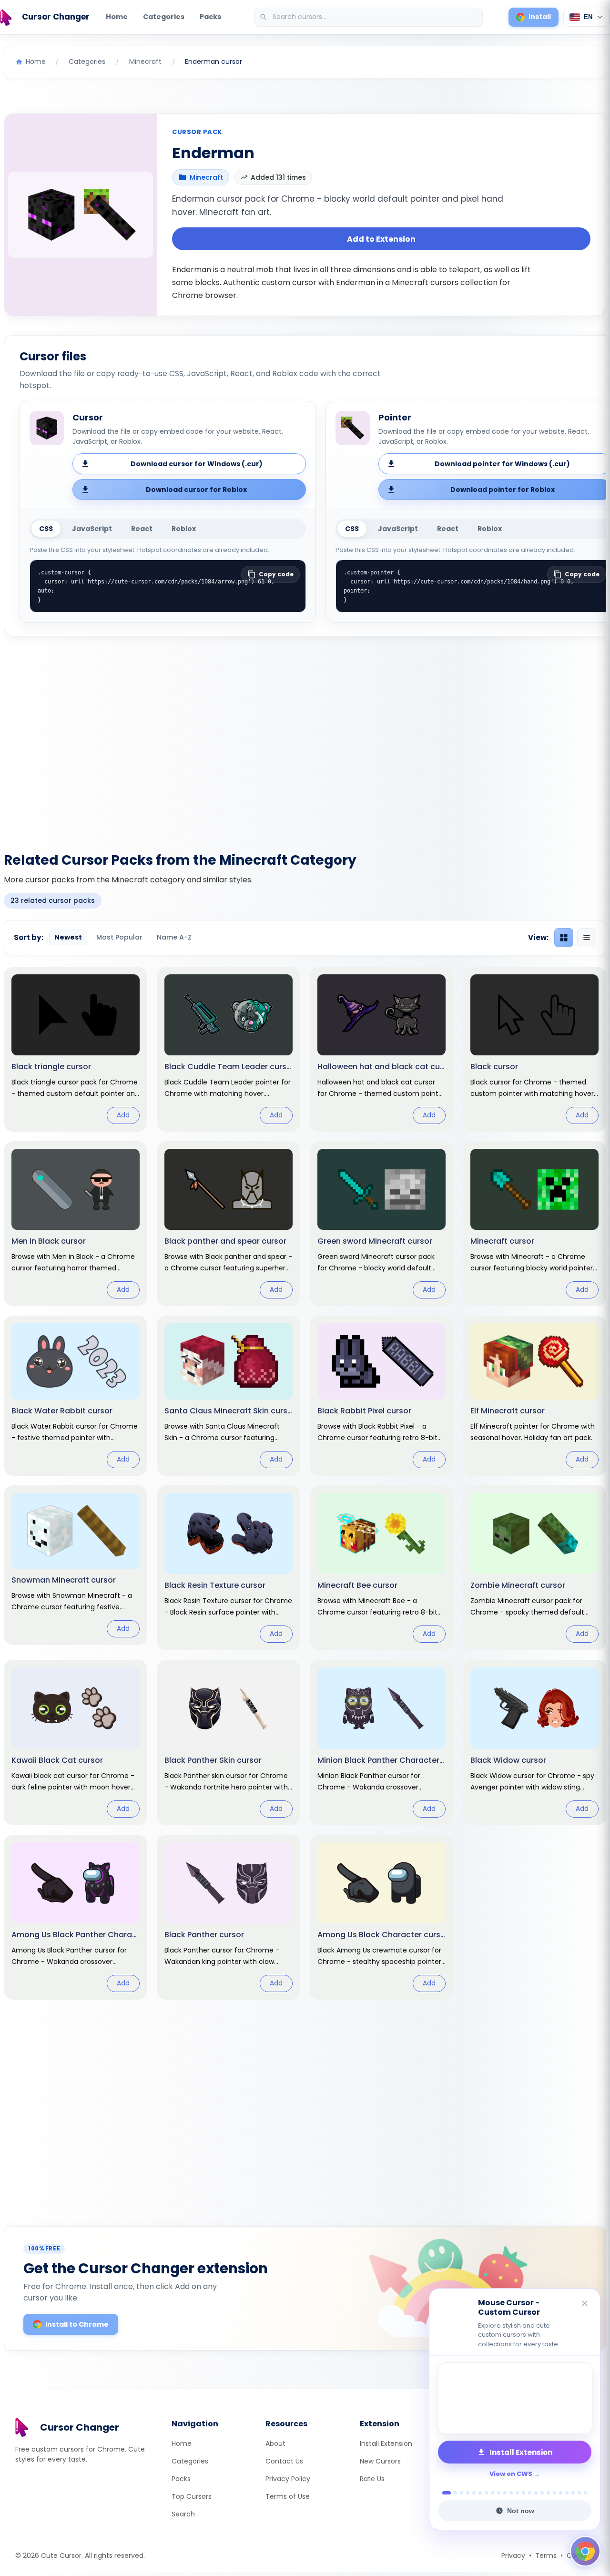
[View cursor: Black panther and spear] (229, 1224)
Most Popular (119, 937)
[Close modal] (412, 1227)
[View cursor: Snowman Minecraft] (76, 1565)
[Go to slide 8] (493, 2493)
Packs (210, 17)
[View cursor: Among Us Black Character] (381, 1917)
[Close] (585, 2304)
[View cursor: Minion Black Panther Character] (381, 1742)
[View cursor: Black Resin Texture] (229, 1568)
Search (183, 2514)
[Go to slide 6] (480, 2493)
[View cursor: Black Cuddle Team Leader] (229, 1049)
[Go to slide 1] (444, 2493)
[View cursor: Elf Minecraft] (534, 1396)
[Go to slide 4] (468, 2493)
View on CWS (511, 2474)
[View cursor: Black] (534, 1049)
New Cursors (380, 2461)
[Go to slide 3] (462, 2493)
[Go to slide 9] (499, 2493)
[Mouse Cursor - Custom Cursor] (515, 2398)
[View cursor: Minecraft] (534, 1224)
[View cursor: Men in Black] (76, 1224)
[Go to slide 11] (511, 2493)
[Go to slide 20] (567, 2493)
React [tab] (142, 529)
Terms (546, 2556)
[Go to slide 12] (517, 2493)
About (275, 2443)
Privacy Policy (288, 2479)
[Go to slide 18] (554, 2493)
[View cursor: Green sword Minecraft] (381, 1224)
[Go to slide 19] (561, 2493)
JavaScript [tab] (92, 529)
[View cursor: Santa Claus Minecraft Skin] (229, 1396)
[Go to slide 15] (536, 2493)
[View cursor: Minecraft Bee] (381, 1568)
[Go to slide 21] (573, 2493)
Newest (68, 937)
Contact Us (284, 2461)
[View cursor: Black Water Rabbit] (76, 1396)
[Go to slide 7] (486, 2493)
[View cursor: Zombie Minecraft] (534, 1568)
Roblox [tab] (184, 529)
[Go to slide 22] (579, 2493)
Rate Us (372, 2479)
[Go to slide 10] (505, 2493)
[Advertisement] (305, 738)
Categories (164, 17)
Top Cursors (192, 2496)
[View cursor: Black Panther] (229, 1917)
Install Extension (386, 2443)
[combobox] (369, 17)
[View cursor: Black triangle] (76, 1049)
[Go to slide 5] (474, 2493)
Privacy (513, 2556)
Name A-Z (174, 937)
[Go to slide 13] (524, 2493)
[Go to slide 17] (548, 2493)
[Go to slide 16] (542, 2493)
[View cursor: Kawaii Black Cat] (76, 1742)
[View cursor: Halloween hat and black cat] (381, 1049)
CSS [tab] (46, 529)
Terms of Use (288, 2496)
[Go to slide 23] (585, 2493)
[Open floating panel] (585, 2551)
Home (117, 17)
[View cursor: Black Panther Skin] (229, 1742)
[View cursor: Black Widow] (534, 1742)
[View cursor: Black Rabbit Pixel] (381, 1396)
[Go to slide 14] (530, 2493)
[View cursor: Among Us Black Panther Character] (76, 1917)
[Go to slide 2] (453, 2493)
